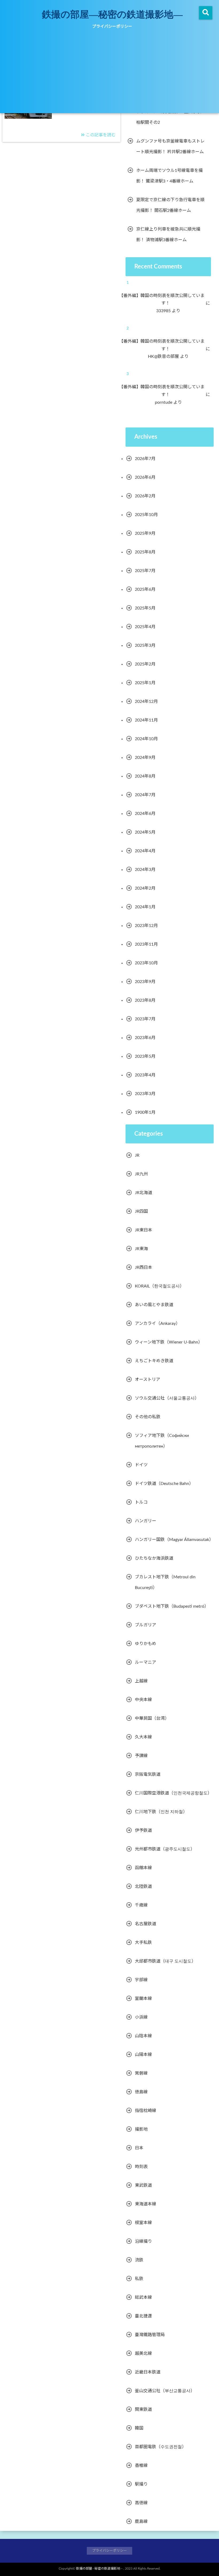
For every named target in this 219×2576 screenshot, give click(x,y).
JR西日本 (144, 1267)
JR (137, 1155)
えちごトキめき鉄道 (154, 1361)
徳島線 (141, 2092)
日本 (139, 2148)
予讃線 (141, 1756)
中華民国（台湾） (152, 1718)
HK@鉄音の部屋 (167, 356)
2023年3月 (145, 1094)
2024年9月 (145, 758)
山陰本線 (143, 2036)
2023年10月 (146, 963)
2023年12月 (146, 926)
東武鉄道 (143, 2185)
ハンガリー (146, 1521)
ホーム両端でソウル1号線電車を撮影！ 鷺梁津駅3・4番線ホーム (169, 176)
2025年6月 (145, 589)
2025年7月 (145, 571)
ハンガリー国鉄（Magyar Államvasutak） (174, 1540)
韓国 (139, 2428)
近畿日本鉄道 (148, 2372)
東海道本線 (146, 2204)
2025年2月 (145, 664)
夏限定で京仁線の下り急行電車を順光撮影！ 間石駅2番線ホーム (170, 205)
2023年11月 (146, 944)
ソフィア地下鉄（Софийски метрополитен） (162, 1441)
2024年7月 (145, 795)
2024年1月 (145, 907)
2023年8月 (145, 1000)
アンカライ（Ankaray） (157, 1323)
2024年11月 (146, 720)
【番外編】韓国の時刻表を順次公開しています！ (166, 300)
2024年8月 (145, 776)
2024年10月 (146, 739)
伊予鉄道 (143, 1830)
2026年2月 (145, 496)
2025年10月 (146, 515)
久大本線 (143, 1737)
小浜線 (141, 2017)
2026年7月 (145, 459)
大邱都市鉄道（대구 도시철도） (165, 1961)
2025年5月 (145, 608)
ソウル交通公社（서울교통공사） (167, 1398)
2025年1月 (145, 683)
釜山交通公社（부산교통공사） (165, 2391)
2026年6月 (145, 477)
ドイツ (141, 1465)
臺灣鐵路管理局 (150, 2335)
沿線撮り (143, 2241)
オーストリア (148, 1380)
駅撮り (141, 2484)
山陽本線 (143, 2055)
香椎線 (141, 2466)
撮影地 (141, 2129)
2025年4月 (145, 627)
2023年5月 (145, 1056)
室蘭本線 (143, 1999)
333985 (167, 311)
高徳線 (141, 2503)
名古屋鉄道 (146, 1924)
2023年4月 (145, 1075)
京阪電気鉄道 (148, 1774)
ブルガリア (146, 1625)
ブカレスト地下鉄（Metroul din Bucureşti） (165, 1582)
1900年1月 (145, 1112)
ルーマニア (146, 1662)
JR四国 (141, 1211)
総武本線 (143, 2297)
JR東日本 (144, 1230)
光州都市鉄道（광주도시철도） (165, 1849)
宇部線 (141, 1980)
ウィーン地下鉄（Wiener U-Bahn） (169, 1342)
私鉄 (139, 2279)
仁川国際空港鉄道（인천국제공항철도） (173, 1793)
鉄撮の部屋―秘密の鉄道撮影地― (112, 14)
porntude (167, 402)
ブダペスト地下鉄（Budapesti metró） (172, 1606)
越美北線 (143, 2353)
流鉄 (139, 2260)
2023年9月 (145, 982)
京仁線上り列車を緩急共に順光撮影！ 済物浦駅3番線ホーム (168, 235)
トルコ (141, 1502)
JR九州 (141, 1174)
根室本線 (143, 2223)
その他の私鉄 (148, 1417)
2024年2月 (145, 888)
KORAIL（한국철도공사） (159, 1286)
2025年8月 (145, 552)
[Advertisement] (109, 73)
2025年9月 (145, 533)
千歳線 (141, 1905)
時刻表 (141, 2167)
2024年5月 (145, 832)
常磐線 (141, 2073)
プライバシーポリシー (112, 27)
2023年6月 (145, 1038)
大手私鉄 (143, 1943)
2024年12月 (146, 702)
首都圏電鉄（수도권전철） (161, 2447)
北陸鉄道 (143, 1887)
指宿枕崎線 (146, 2111)
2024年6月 (145, 814)
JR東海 (141, 1249)
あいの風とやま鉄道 (154, 1305)
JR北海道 (144, 1193)
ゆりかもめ (146, 1644)
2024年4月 (145, 851)
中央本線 (143, 1700)
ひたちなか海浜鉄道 (154, 1558)
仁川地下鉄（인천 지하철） (161, 1812)
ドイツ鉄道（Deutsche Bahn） (164, 1484)
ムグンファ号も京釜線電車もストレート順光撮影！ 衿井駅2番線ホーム (170, 146)
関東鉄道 (143, 2409)
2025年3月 (145, 645)
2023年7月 (145, 1019)
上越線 (141, 1681)
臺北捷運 (143, 2316)
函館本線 (143, 1868)
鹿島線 (141, 2522)
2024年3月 (145, 870)
